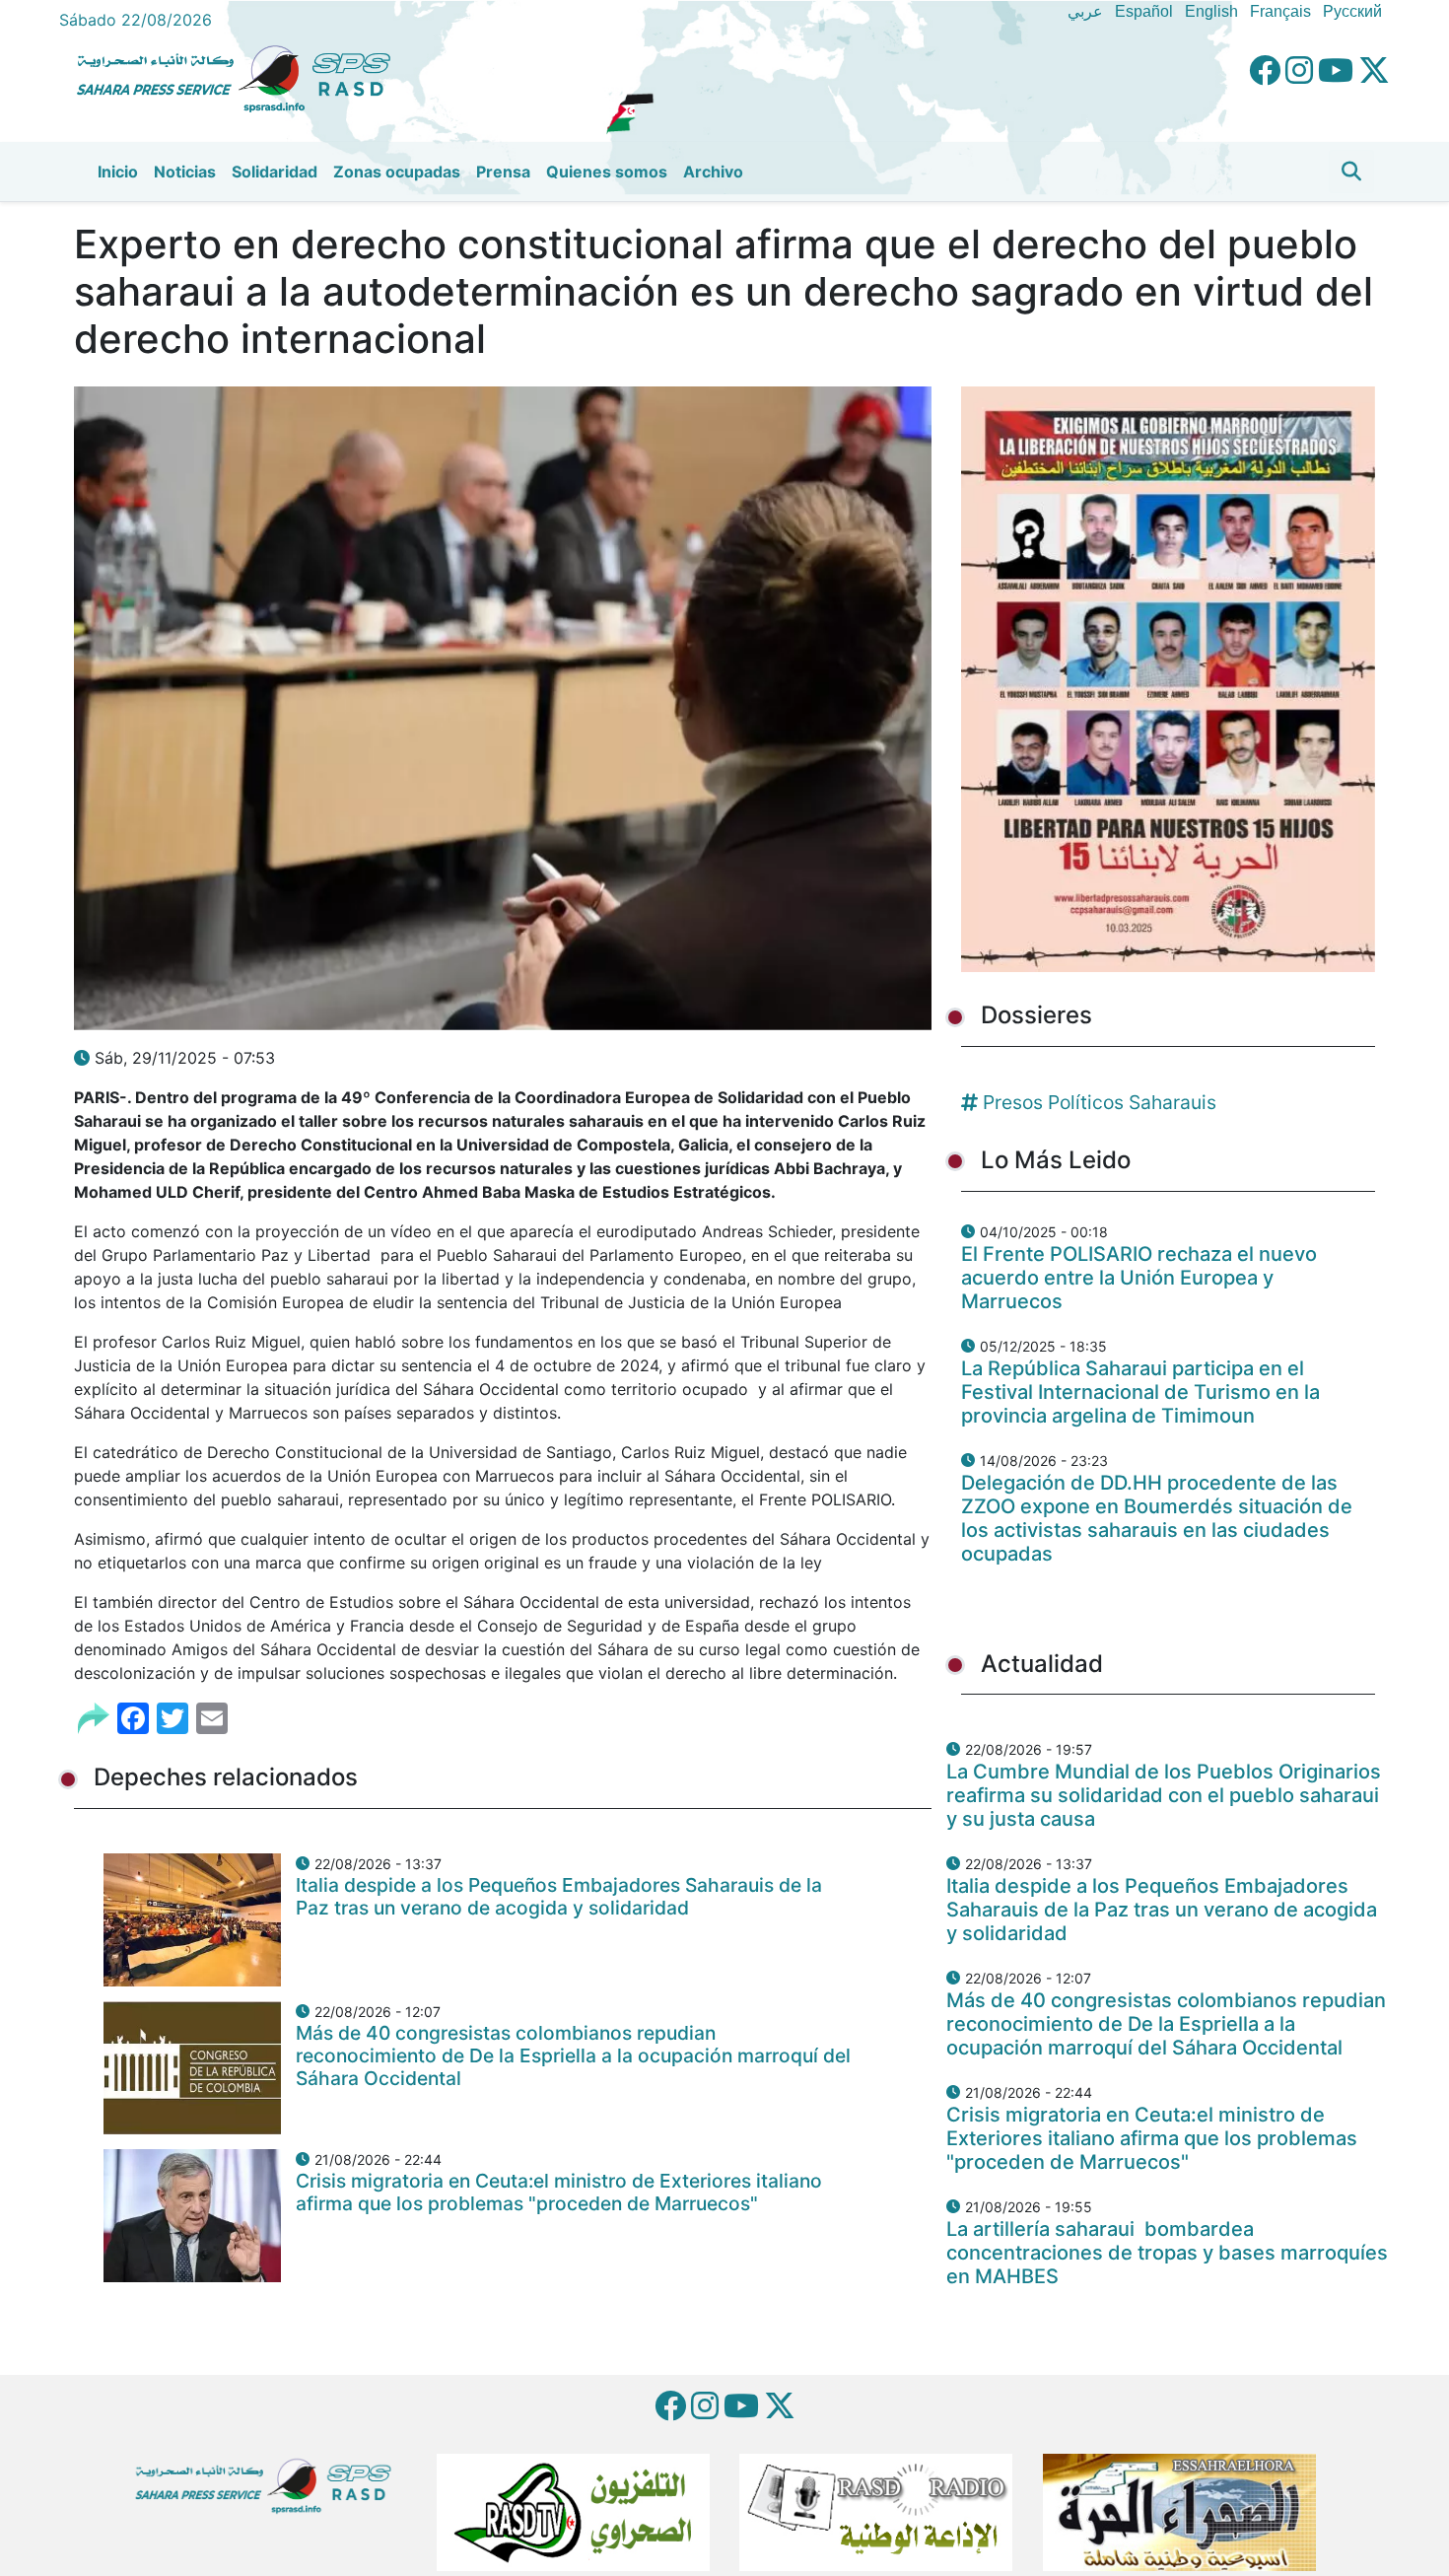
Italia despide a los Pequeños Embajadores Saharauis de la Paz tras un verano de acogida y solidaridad (559, 1896)
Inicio (118, 172)
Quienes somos (607, 172)
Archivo (713, 172)
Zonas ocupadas (397, 172)
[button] (1351, 172)
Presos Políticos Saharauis (1100, 1102)
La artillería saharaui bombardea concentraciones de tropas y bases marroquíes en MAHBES (1167, 2253)
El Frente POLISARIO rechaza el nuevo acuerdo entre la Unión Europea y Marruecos (1139, 1278)
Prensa (503, 172)
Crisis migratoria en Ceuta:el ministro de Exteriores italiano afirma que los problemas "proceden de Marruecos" (559, 2192)
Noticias (185, 172)
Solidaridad (275, 172)
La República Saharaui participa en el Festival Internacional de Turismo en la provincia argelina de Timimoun (1140, 1392)
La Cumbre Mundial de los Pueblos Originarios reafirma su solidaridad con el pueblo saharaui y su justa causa (1164, 1795)
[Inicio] (241, 76)
